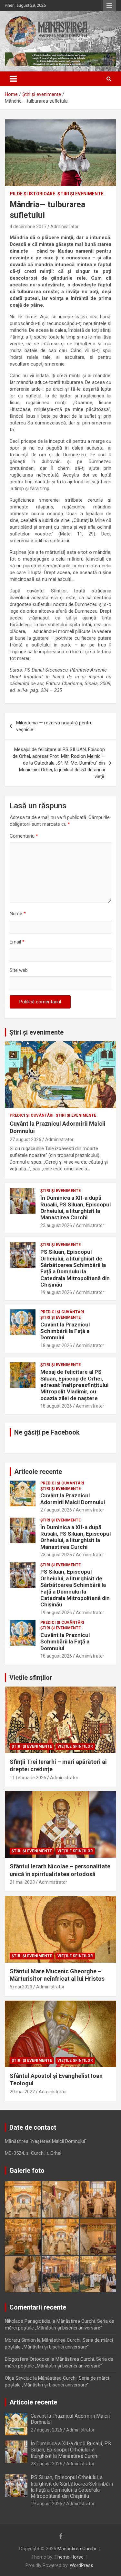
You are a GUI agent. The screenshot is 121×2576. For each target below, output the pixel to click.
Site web (19, 970)
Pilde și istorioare (32, 194)
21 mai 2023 (22, 1882)
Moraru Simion (20, 2340)
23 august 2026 (56, 1225)
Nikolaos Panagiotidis (28, 2321)
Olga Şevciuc (18, 2378)
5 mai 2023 (21, 1987)
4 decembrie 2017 (28, 227)
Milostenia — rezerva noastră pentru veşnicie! (54, 726)
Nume (18, 914)
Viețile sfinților (31, 1678)
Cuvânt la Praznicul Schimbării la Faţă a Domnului (65, 1331)
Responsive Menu (109, 5)
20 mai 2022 (22, 2092)
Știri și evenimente (36, 1032)
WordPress (81, 2565)
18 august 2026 (56, 1345)
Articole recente (38, 1472)
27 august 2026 (25, 1139)
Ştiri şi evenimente (81, 194)
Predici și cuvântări (32, 1115)
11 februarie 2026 (28, 1778)
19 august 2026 (56, 1292)
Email (17, 942)
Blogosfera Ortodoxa (27, 2359)
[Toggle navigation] (13, 79)
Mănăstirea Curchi (77, 2549)
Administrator (65, 227)
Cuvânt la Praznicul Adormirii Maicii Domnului (73, 1499)
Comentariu (24, 836)
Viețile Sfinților (75, 1746)
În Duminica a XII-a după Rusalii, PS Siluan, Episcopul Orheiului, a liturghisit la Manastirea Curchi (76, 1208)
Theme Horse (69, 2557)
